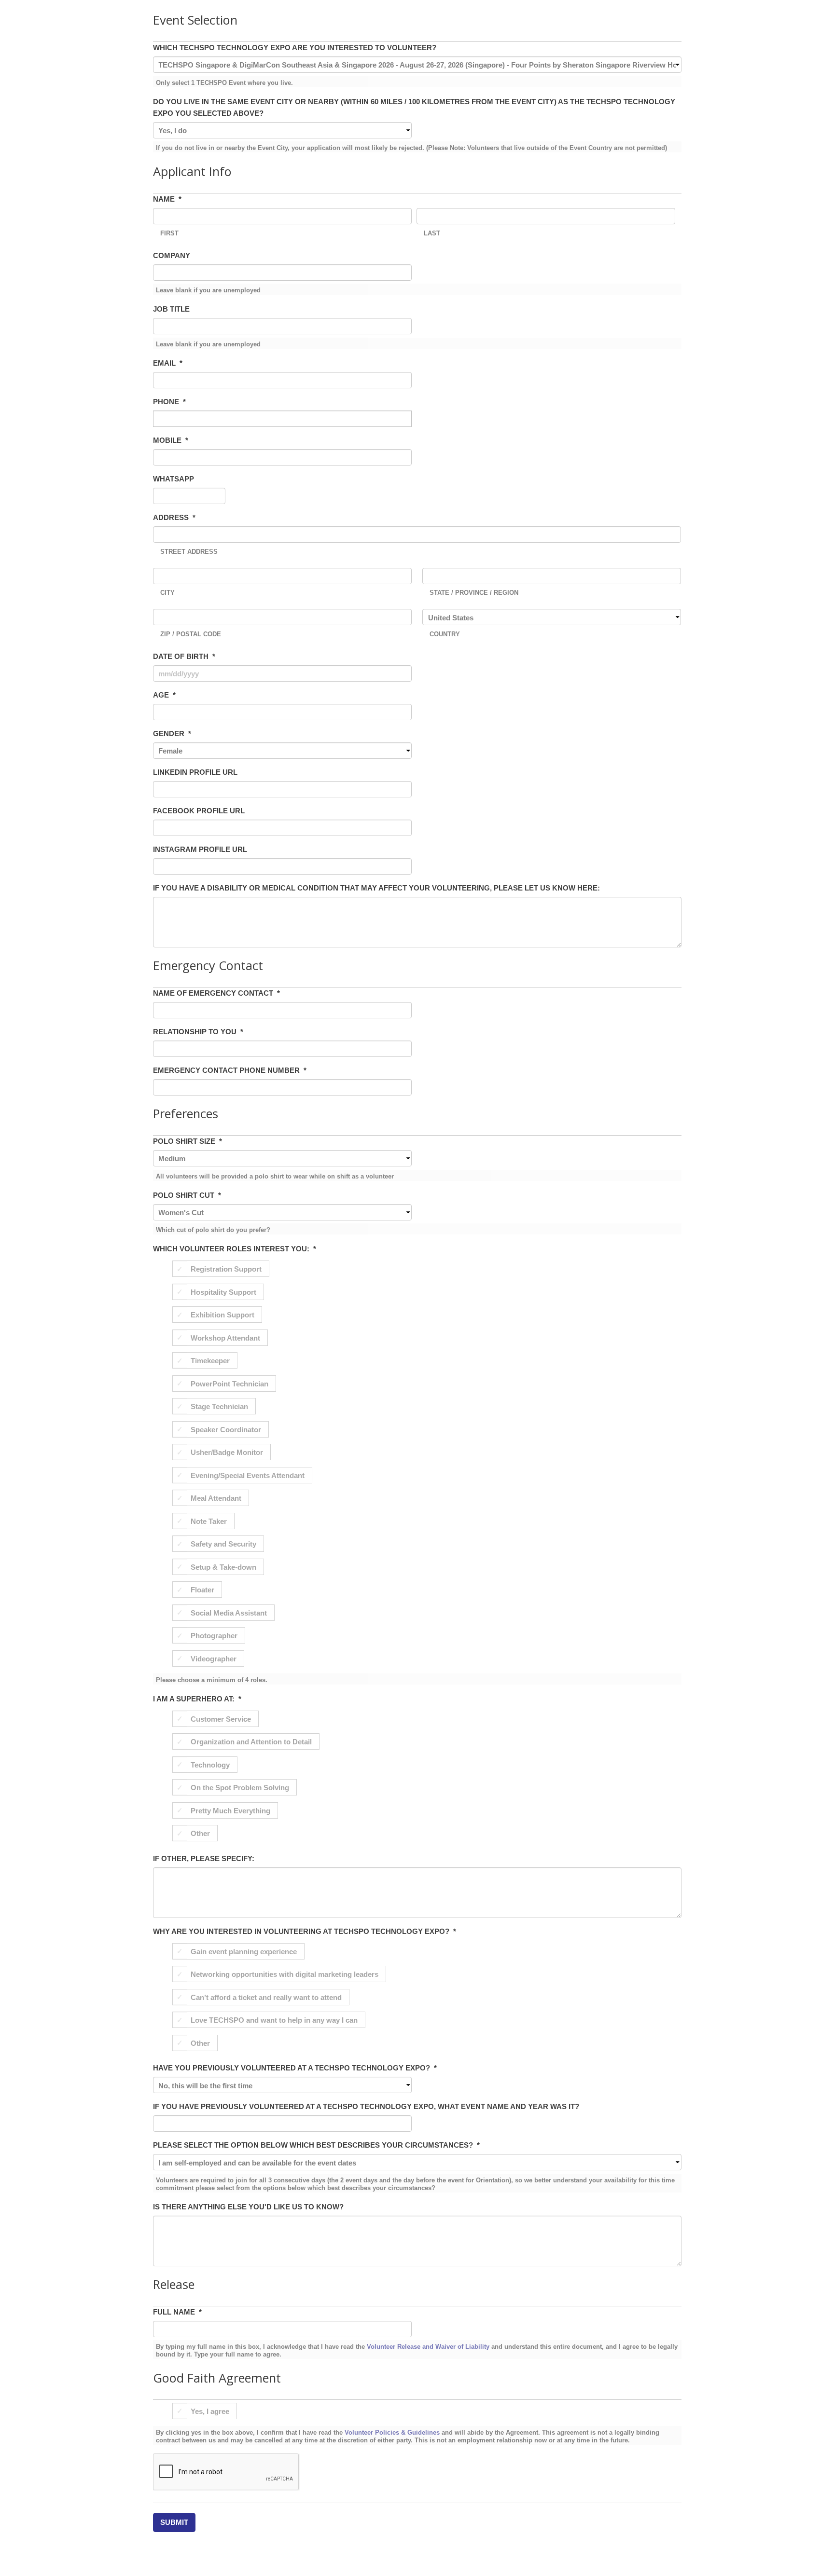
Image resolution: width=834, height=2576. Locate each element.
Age (164, 695)
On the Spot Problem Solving (240, 1788)
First (169, 233)
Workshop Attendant (225, 1337)
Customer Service (221, 1719)
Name (167, 199)
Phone (169, 402)
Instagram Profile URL (200, 849)
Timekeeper (210, 1361)
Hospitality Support (223, 1292)
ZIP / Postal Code (191, 634)
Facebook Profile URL (199, 811)
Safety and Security (223, 1544)
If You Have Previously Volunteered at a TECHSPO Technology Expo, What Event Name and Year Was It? (366, 2106)
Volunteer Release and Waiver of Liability (428, 2347)
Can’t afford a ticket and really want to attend (266, 1997)
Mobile (171, 440)
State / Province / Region (474, 593)
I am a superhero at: (197, 1699)
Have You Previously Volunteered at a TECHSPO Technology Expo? (295, 2068)
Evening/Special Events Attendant (248, 1475)
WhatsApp (174, 479)
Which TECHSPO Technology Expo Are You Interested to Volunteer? (295, 48)
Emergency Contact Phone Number (230, 1070)
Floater (202, 1590)
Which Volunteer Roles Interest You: (235, 1249)
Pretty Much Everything (230, 1810)
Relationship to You (198, 1032)
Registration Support (226, 1269)
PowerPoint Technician (229, 1383)
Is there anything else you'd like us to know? (248, 2207)
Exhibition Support (222, 1315)
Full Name (177, 2312)
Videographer (214, 1658)
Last (432, 233)
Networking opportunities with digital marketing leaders (285, 1974)
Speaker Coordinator (226, 1429)
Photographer (214, 1636)
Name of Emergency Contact (216, 993)
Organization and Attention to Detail (251, 1742)
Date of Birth (184, 656)
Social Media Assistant (229, 1612)
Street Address (189, 552)
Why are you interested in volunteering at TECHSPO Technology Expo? (305, 1931)
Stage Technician (219, 1406)
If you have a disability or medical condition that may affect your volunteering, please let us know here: (376, 888)
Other (200, 1833)
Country (445, 634)
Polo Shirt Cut (187, 1195)
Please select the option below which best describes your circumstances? (316, 2145)
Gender (172, 733)
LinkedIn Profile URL (195, 772)
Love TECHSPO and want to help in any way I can (274, 2020)
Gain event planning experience (244, 1951)
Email (168, 363)
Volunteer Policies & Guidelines (392, 2432)
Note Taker (209, 1521)
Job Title (171, 309)
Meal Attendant (216, 1498)
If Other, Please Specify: (204, 1858)
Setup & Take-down (223, 1567)
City (167, 593)
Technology (210, 1764)
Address (174, 517)
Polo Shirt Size (188, 1141)
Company (172, 255)
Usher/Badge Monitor (227, 1452)
